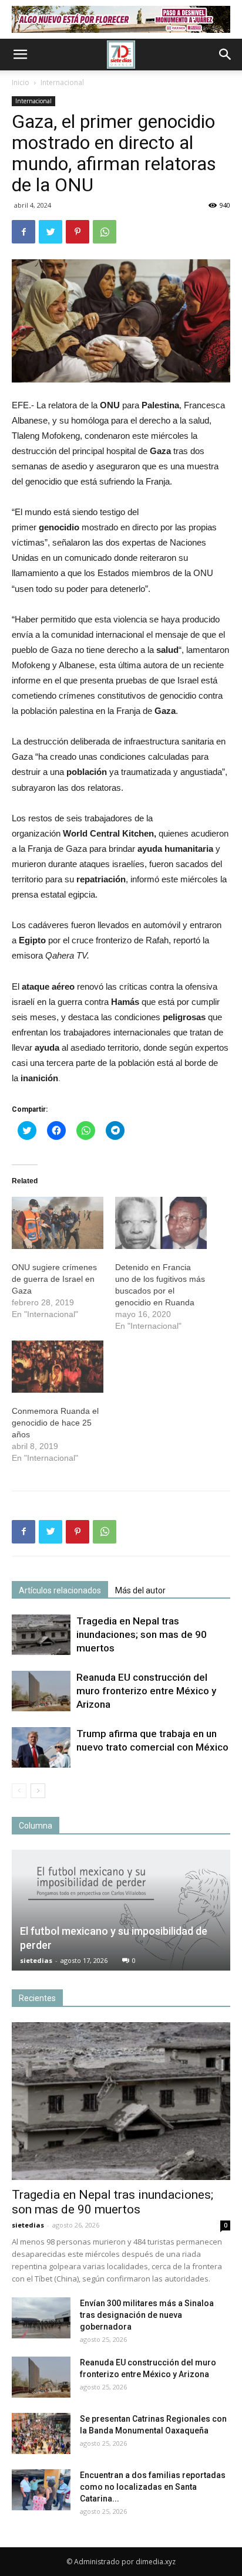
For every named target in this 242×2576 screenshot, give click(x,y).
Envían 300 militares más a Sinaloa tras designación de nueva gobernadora (147, 2315)
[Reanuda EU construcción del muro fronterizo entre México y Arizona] (41, 1691)
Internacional (62, 82)
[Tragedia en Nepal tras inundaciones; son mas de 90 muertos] (41, 1635)
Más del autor (140, 1590)
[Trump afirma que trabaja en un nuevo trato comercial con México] (41, 1747)
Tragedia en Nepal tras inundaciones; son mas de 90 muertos (142, 1634)
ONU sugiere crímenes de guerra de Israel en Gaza (54, 1279)
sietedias (36, 1960)
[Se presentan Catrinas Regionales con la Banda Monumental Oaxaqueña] (41, 2433)
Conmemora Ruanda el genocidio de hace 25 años (55, 1423)
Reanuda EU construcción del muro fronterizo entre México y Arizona (146, 1691)
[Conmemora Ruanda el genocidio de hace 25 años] (58, 1367)
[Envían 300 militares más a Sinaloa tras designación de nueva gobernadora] (41, 2318)
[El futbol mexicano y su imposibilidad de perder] (121, 1910)
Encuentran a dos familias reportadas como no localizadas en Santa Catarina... (153, 2487)
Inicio (21, 82)
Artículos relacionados (60, 1590)
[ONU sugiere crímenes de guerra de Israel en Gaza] (58, 1223)
